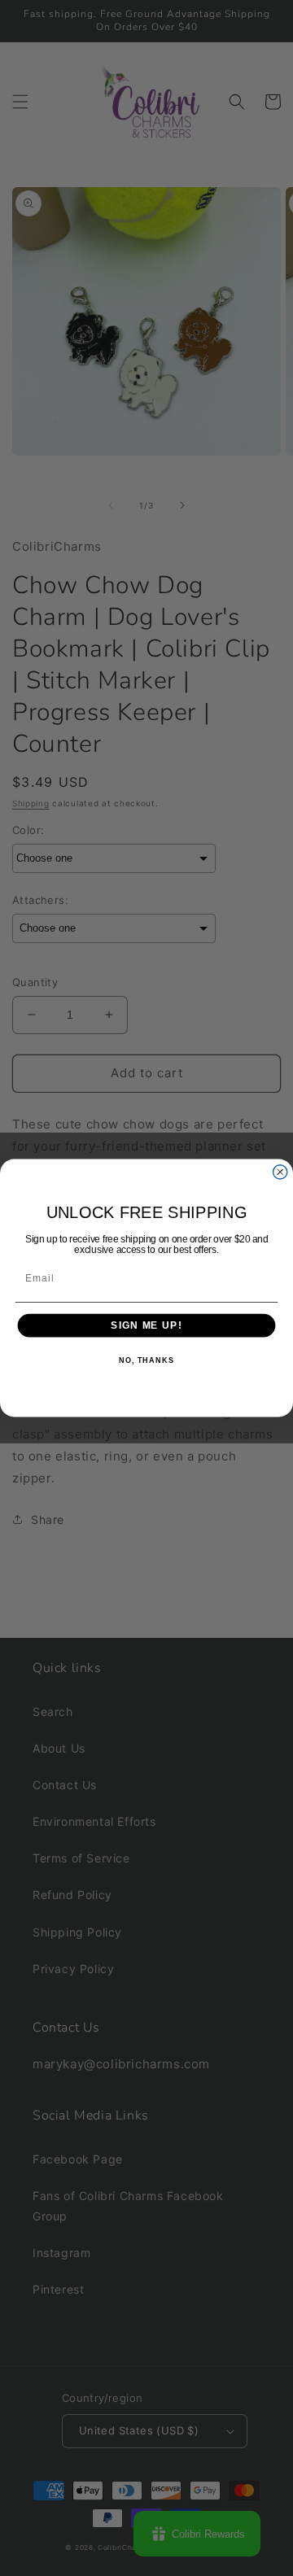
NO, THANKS (146, 1361)
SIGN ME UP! (146, 1325)
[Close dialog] (280, 1172)
